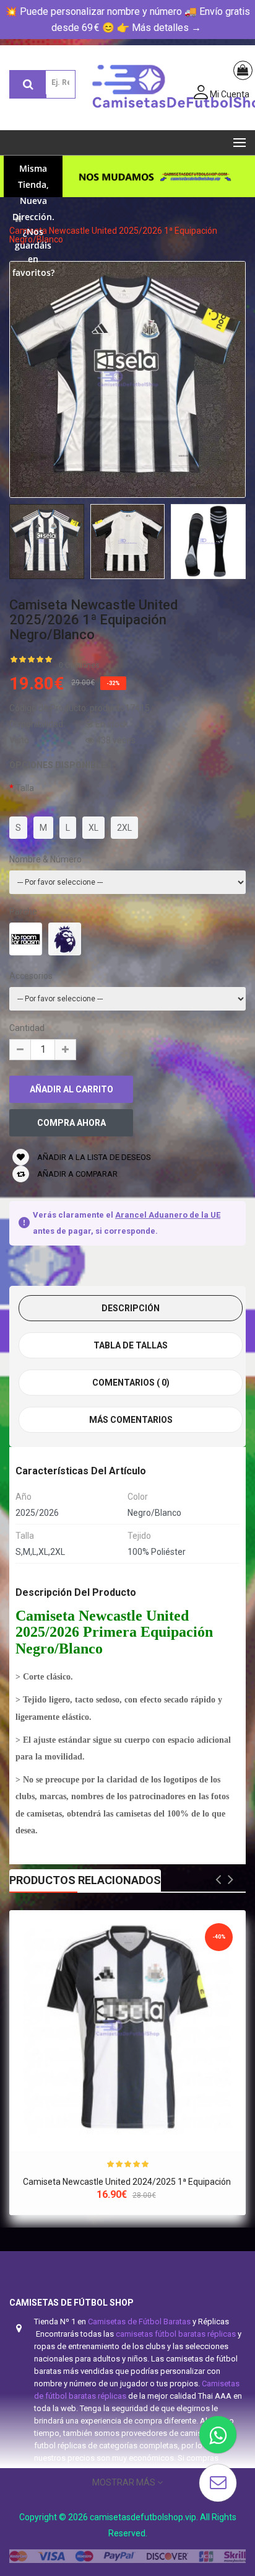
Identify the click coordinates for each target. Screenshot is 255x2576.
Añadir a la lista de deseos (93, 1157)
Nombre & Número (45, 859)
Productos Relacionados (85, 1880)
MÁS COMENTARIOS (131, 1420)
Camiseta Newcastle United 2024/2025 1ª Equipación (128, 2182)
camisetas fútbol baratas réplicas (176, 2334)
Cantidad (27, 1028)
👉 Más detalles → (159, 28)
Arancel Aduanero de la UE (168, 1215)
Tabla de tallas (131, 1345)
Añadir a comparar (76, 1174)
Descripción (131, 1308)
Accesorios (31, 976)
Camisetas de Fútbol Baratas (139, 2321)
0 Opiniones (79, 665)
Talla (25, 788)
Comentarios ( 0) (131, 1383)
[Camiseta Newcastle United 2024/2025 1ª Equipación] (127, 2029)
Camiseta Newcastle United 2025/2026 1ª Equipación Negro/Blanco (113, 235)
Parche (23, 911)
